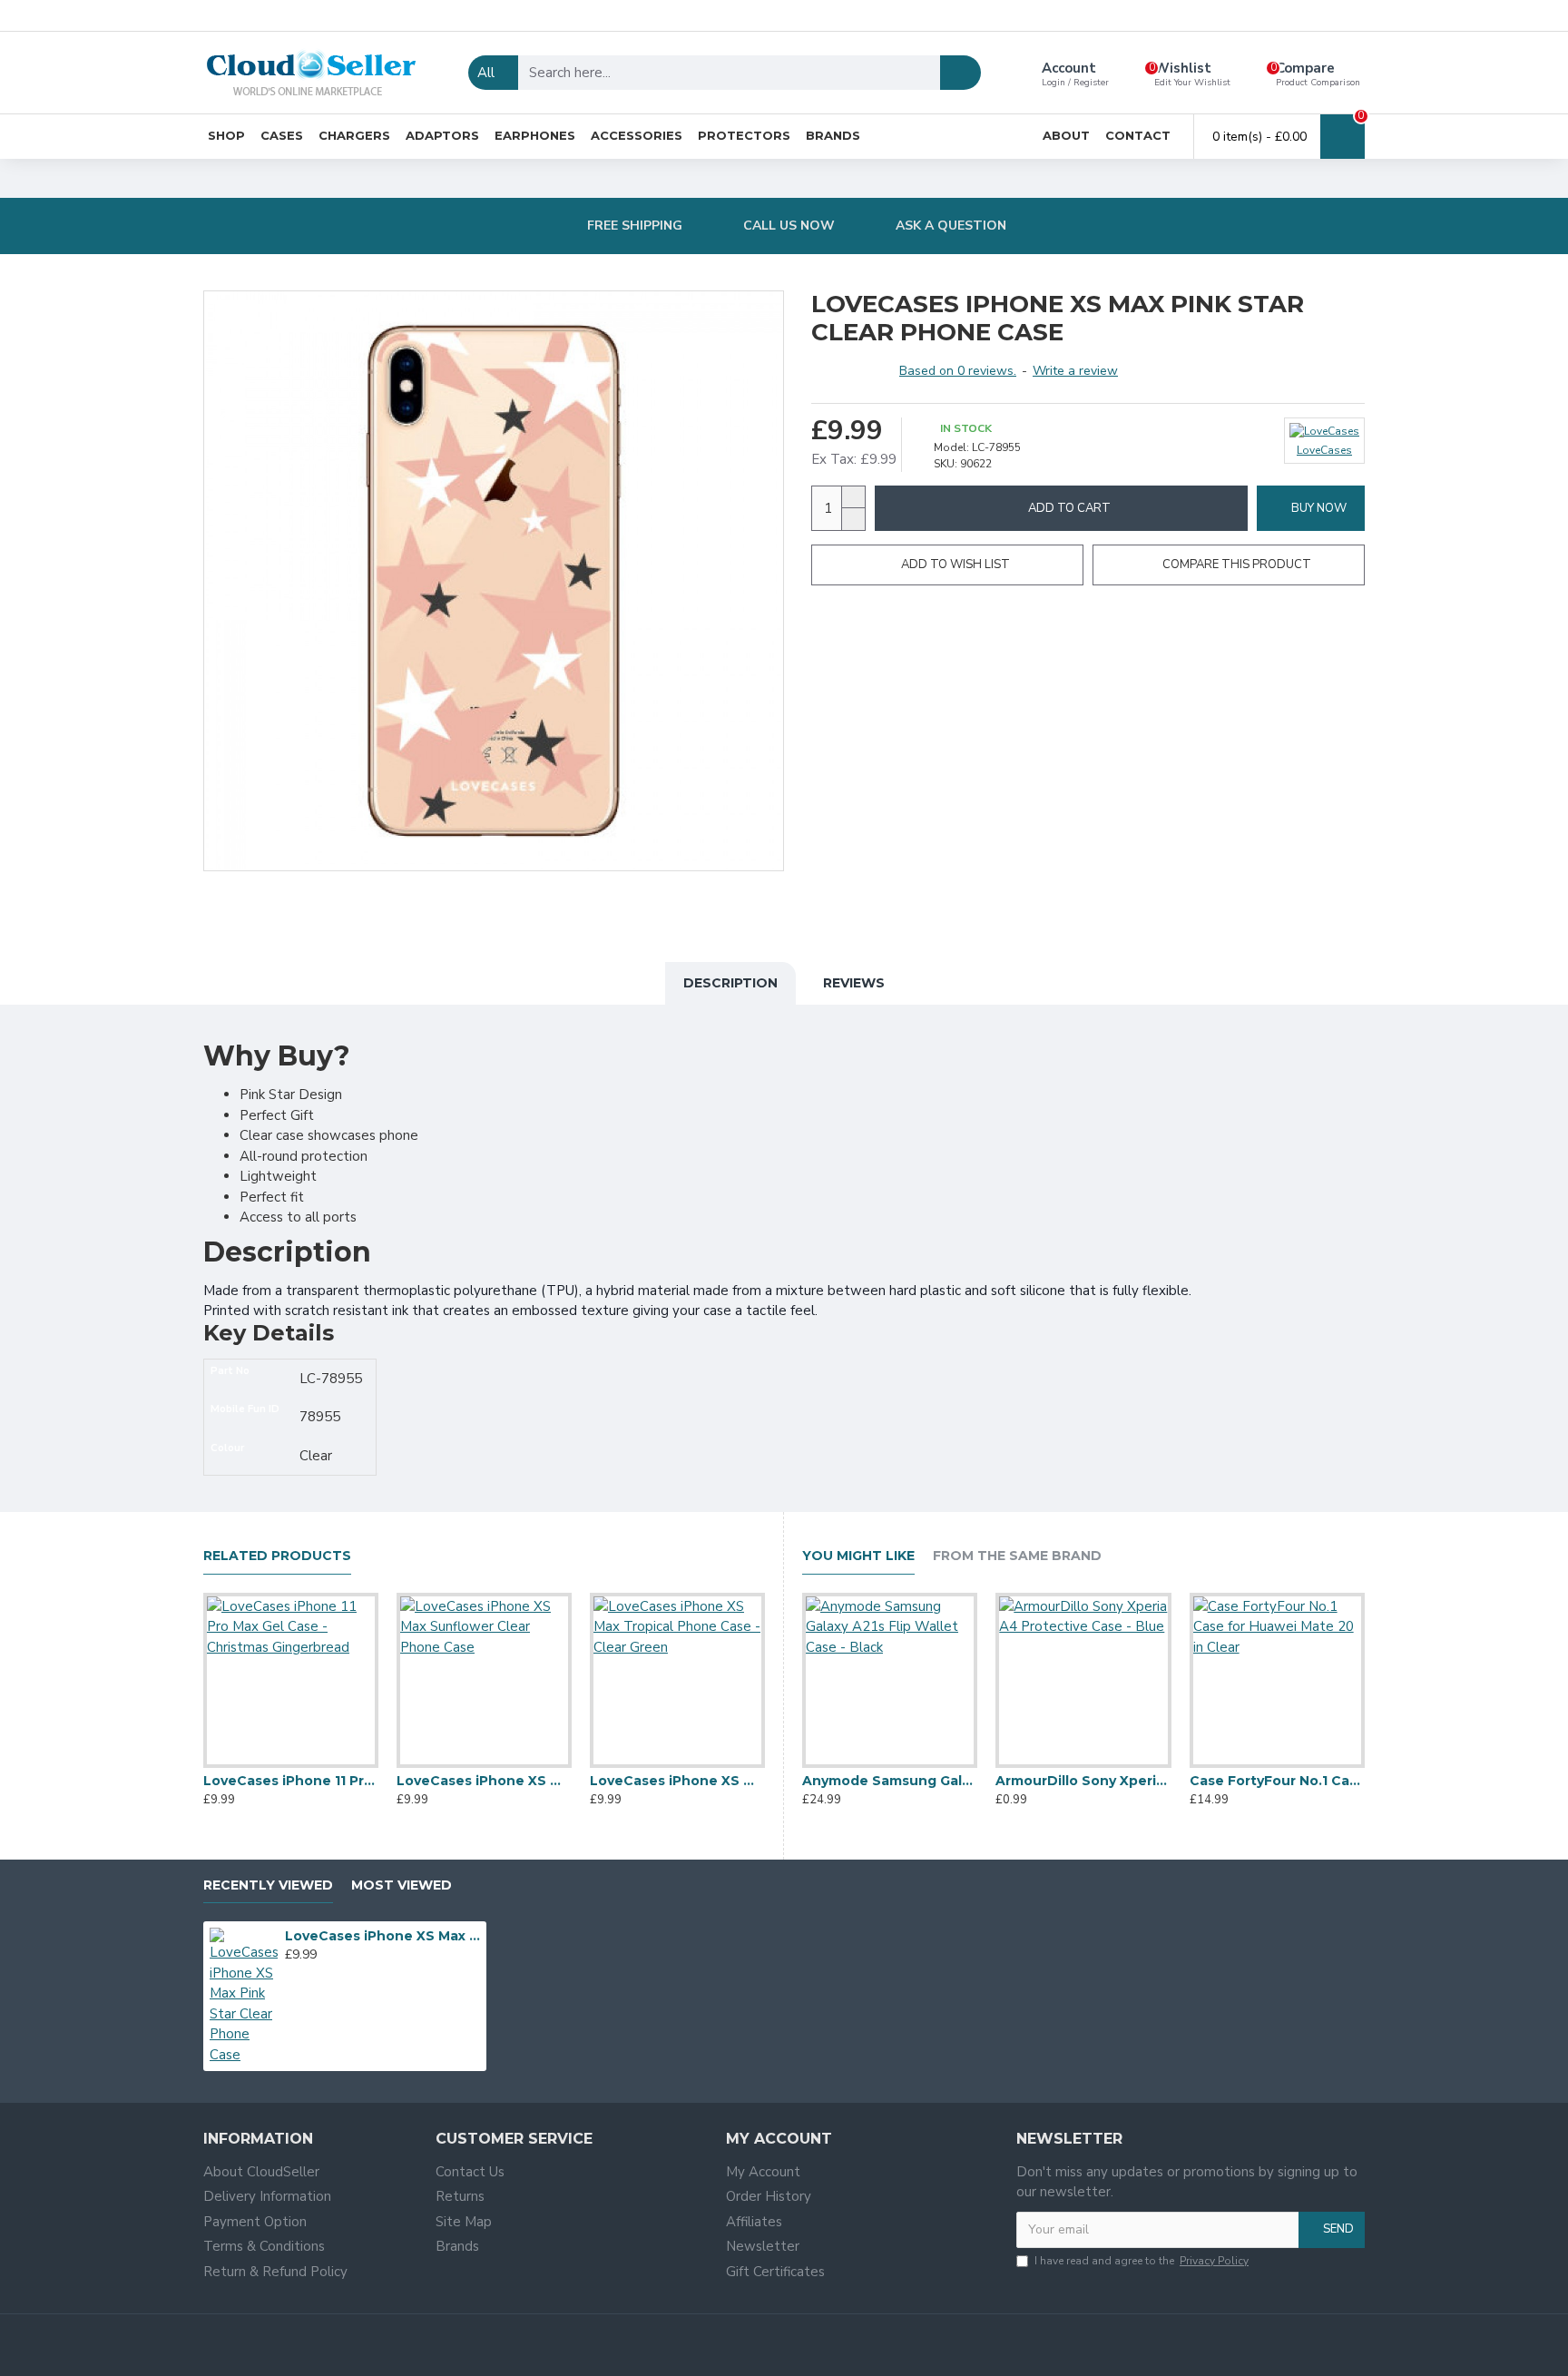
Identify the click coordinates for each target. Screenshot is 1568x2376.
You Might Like (858, 1556)
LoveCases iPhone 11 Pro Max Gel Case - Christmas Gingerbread (291, 1781)
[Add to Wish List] (290, 1764)
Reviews (854, 983)
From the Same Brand (1017, 1556)
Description (730, 983)
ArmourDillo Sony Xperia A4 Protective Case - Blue (1083, 1781)
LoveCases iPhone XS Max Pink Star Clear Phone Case (383, 1936)
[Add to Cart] (290, 1974)
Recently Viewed (268, 1885)
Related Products (277, 1556)
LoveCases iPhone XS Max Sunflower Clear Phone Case (484, 1781)
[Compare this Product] (327, 1764)
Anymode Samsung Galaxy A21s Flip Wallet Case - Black (890, 1781)
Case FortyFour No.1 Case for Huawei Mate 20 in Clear (1277, 1781)
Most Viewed (402, 1885)
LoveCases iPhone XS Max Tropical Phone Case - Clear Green (677, 1781)
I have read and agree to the (1142, 2261)
